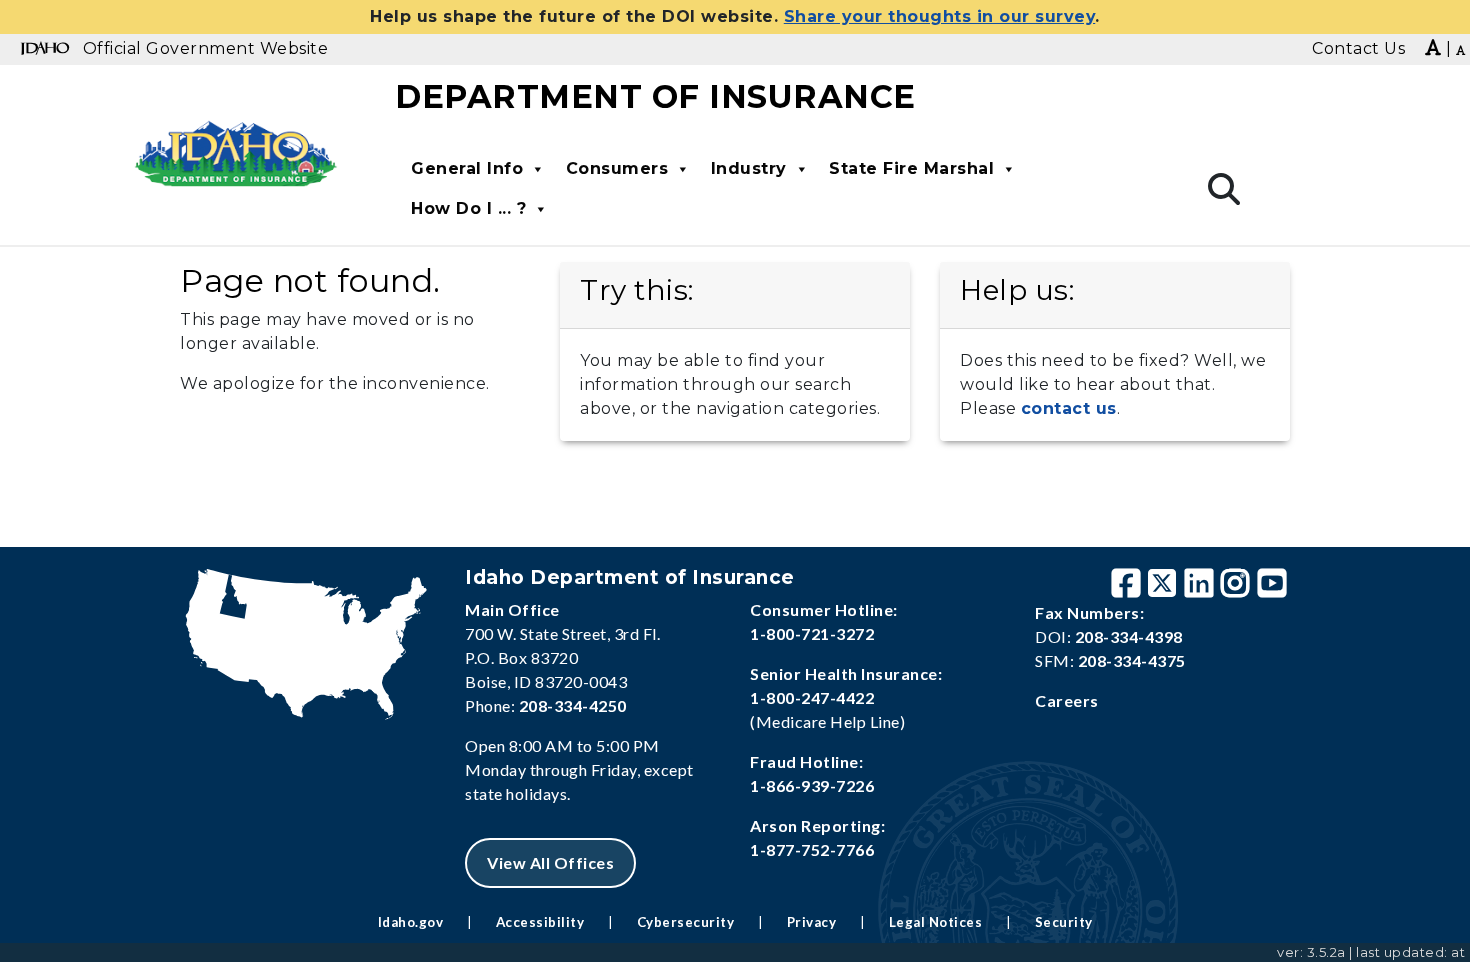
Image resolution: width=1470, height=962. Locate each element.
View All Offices (550, 862)
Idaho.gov (411, 922)
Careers (1067, 700)
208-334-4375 (1132, 660)
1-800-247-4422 (812, 697)
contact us (1069, 408)
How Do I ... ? (468, 208)
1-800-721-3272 (812, 633)
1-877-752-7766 (812, 849)
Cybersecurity (686, 922)
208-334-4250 (573, 705)
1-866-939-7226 (812, 785)
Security (1064, 922)
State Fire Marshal (911, 168)
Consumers (617, 168)
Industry (749, 168)
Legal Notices (936, 922)
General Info (467, 168)
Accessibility (540, 922)
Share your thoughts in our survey (940, 16)
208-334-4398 (1129, 636)
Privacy (812, 922)
